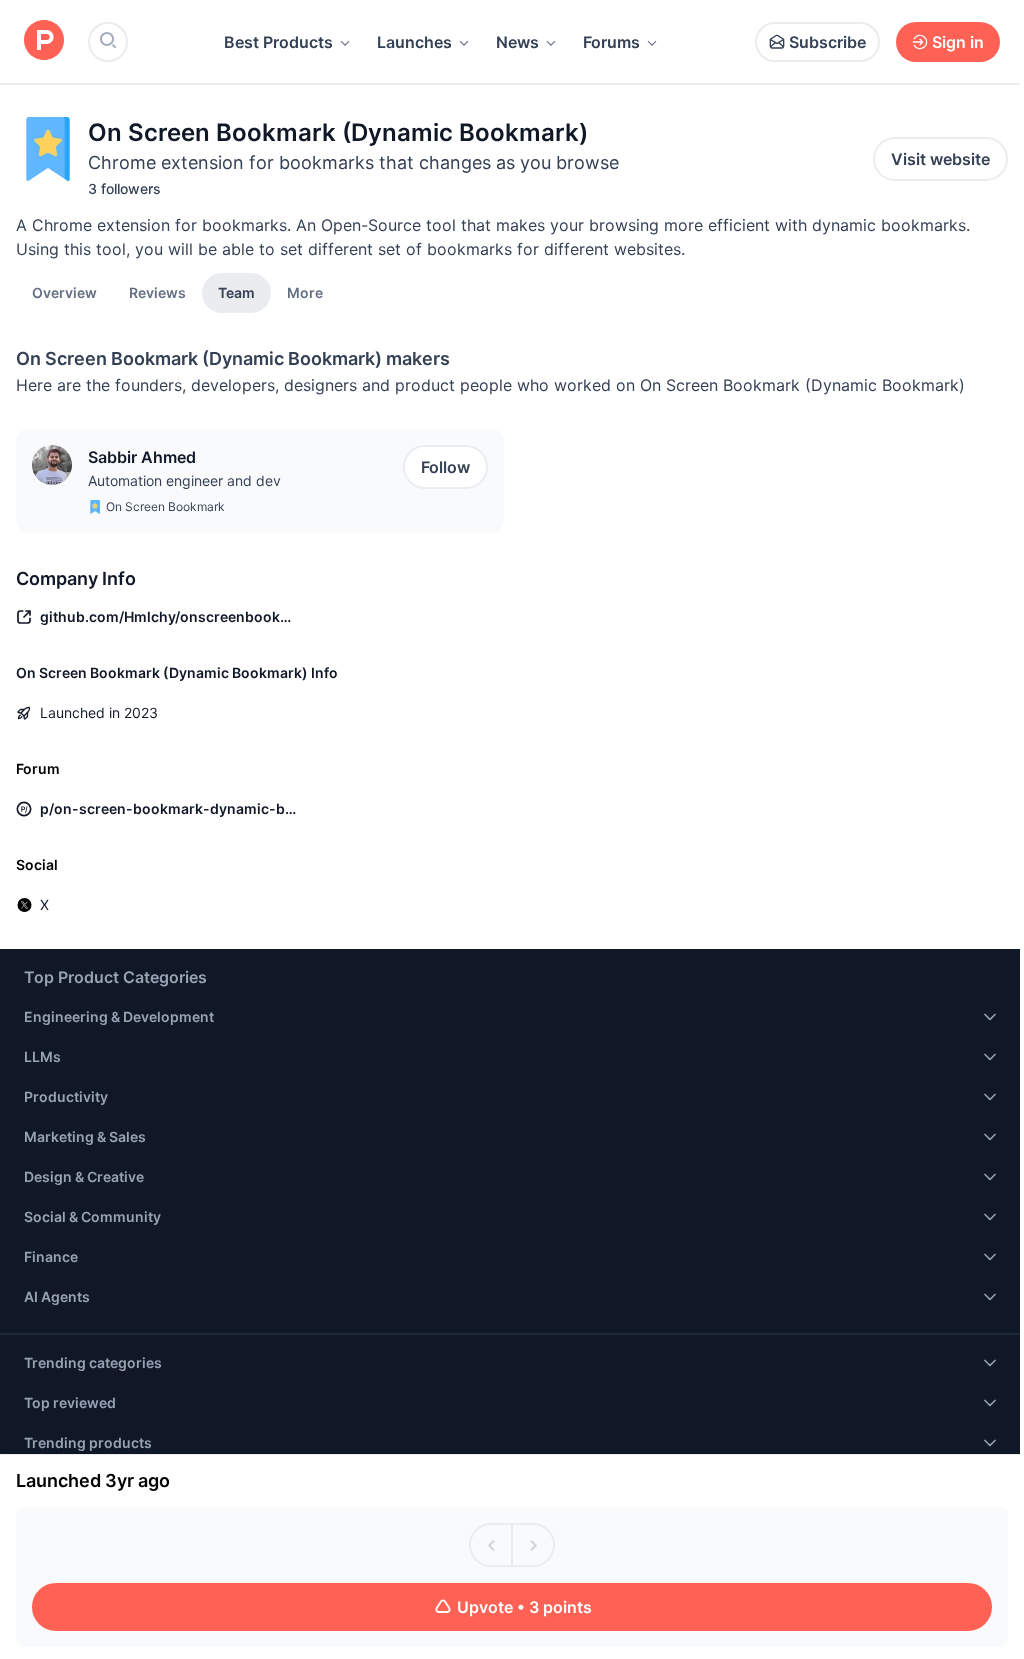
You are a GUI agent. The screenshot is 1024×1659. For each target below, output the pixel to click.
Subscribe (827, 42)
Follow (445, 467)
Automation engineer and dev (184, 480)
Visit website (940, 159)
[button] (305, 292)
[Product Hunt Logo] (44, 41)
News (517, 42)
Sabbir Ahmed (142, 457)
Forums (611, 42)
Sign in (958, 42)
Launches (414, 42)
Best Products (278, 42)
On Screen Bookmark (165, 506)
